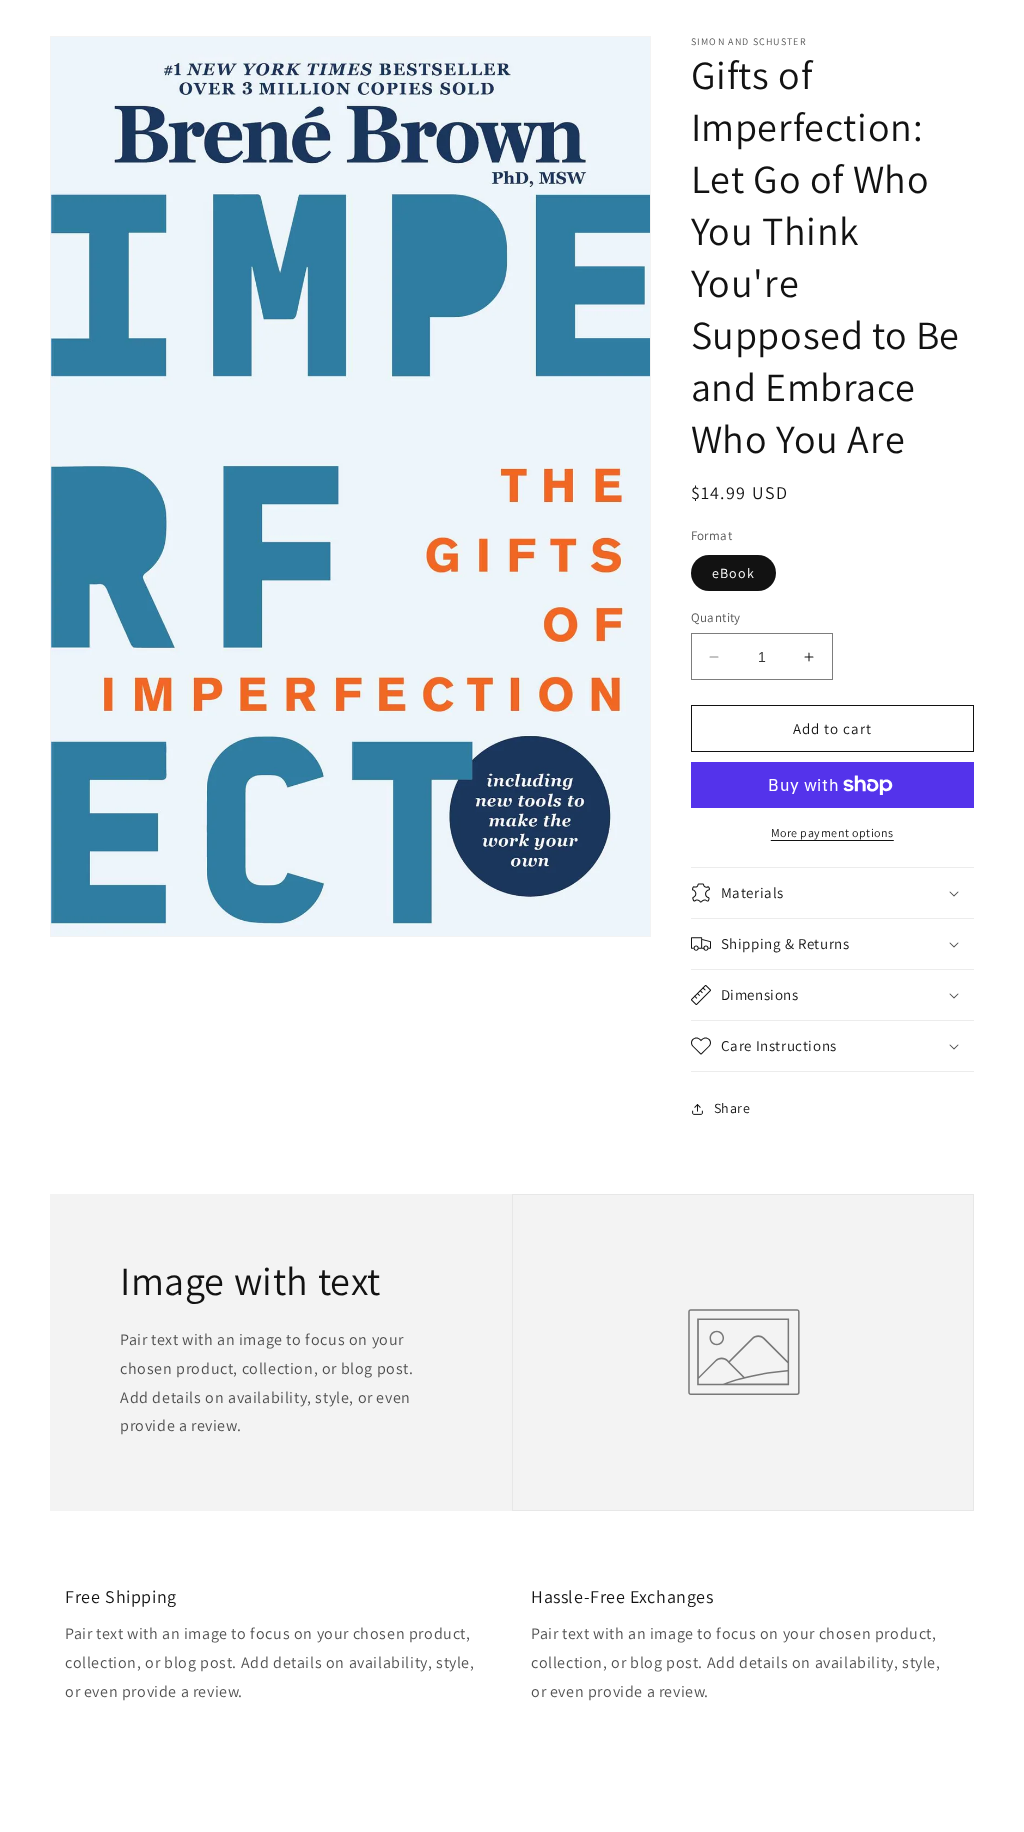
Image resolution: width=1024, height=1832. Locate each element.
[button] (832, 893)
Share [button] (732, 1108)
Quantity (716, 617)
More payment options (832, 832)
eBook (733, 573)
